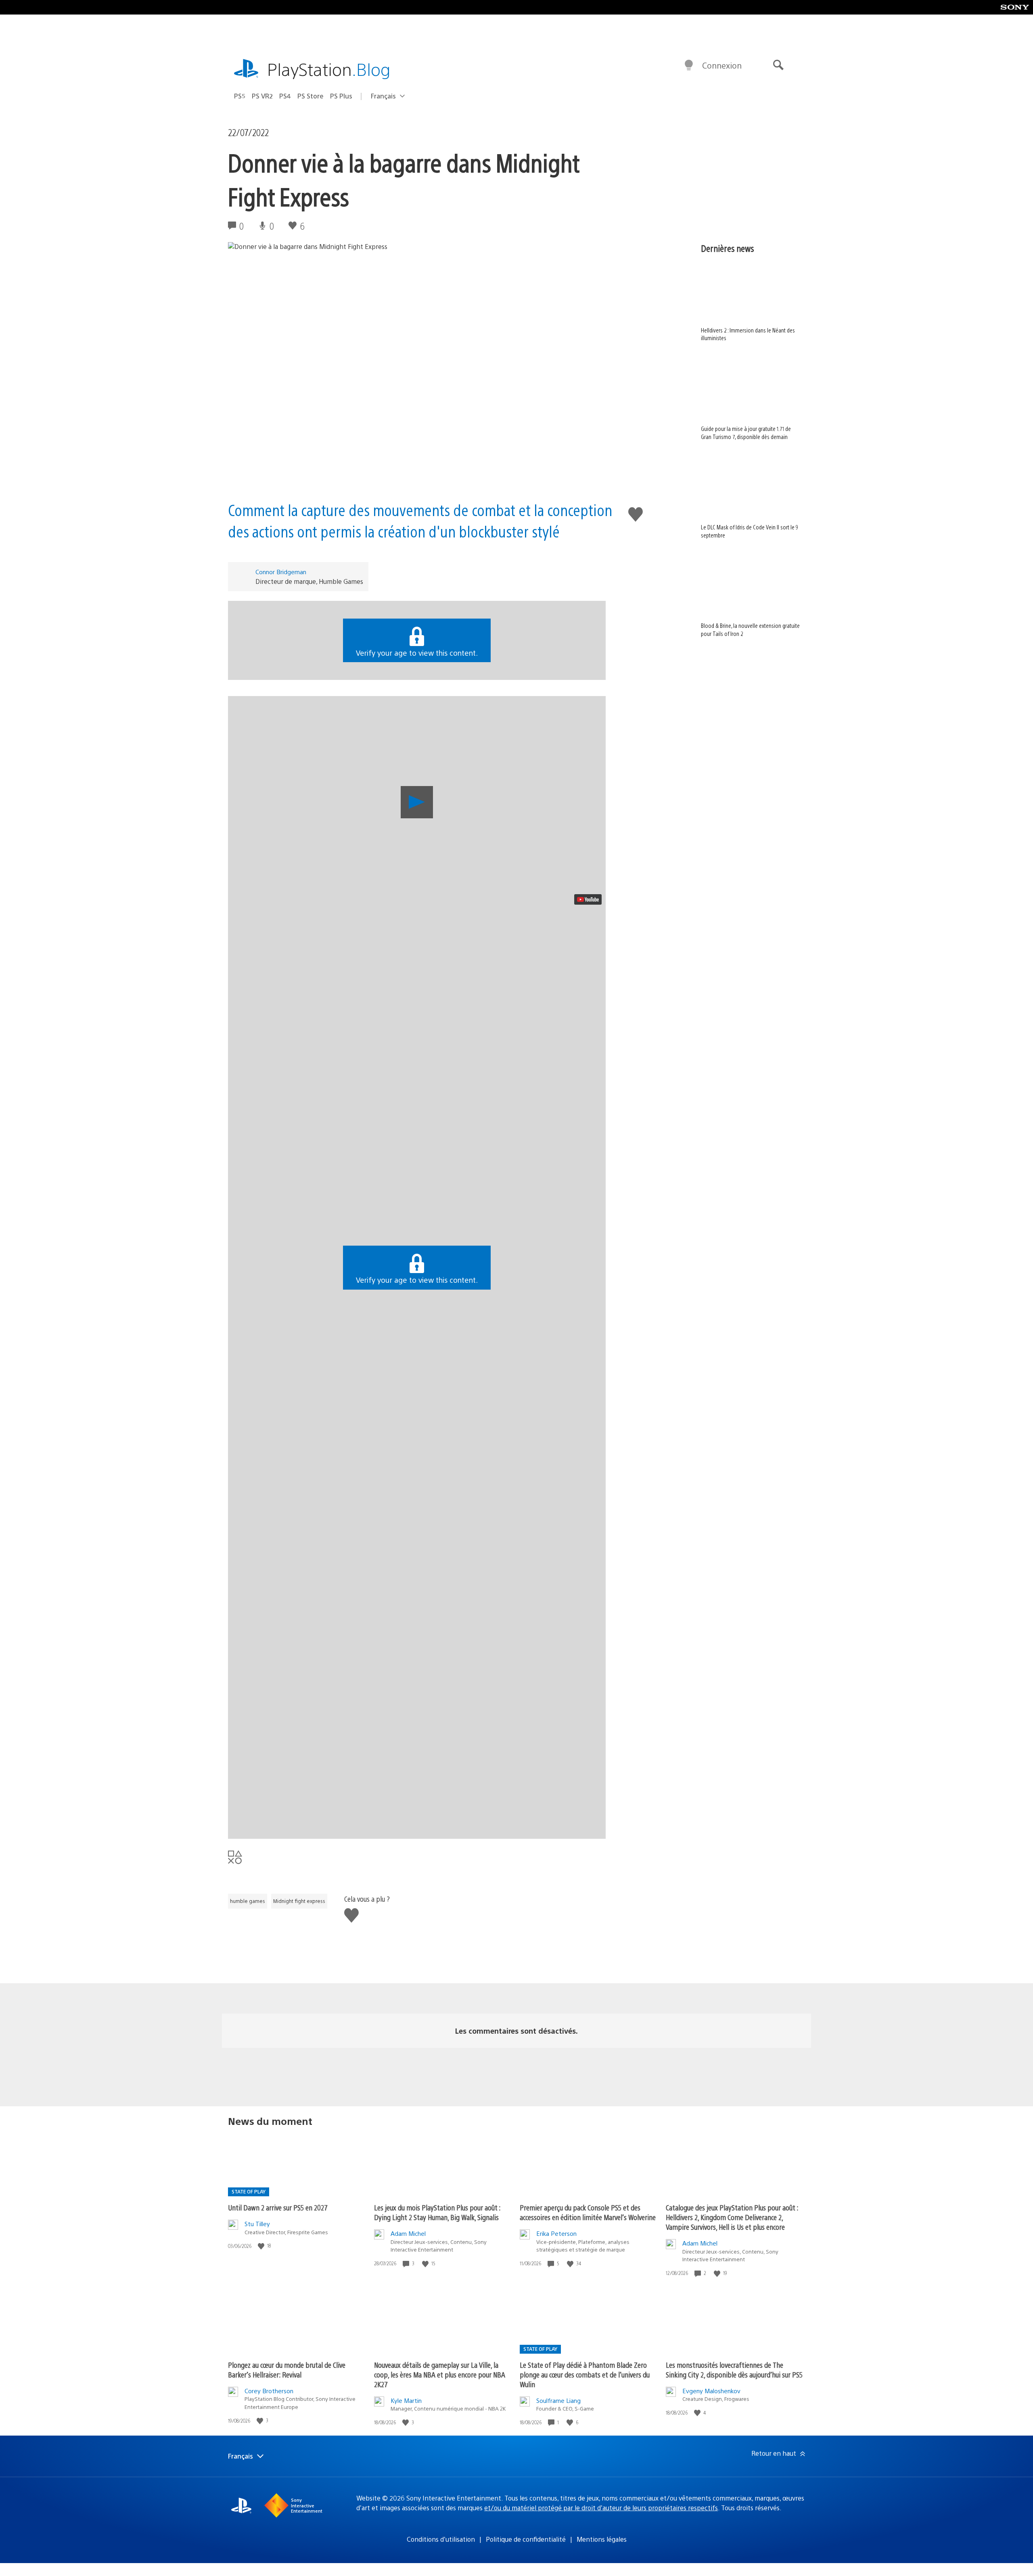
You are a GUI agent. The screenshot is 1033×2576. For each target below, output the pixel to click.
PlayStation (329, 69)
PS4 (285, 96)
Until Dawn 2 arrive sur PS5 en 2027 (278, 2207)
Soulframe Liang (558, 2400)
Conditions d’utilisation (441, 2539)
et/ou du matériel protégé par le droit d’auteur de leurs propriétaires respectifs (601, 2508)
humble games (248, 1901)
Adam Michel (408, 2233)
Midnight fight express (299, 1901)
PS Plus (341, 96)
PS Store (311, 96)
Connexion (722, 65)
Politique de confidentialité (526, 2539)
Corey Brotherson (269, 2391)
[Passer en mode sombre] (689, 65)
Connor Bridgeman (281, 572)
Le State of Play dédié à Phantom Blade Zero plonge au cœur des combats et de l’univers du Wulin (585, 2374)
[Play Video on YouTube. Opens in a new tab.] (588, 899)
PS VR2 (262, 96)
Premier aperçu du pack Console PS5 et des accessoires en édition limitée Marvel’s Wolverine (588, 2212)
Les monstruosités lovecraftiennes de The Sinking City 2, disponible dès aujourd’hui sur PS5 (734, 2370)
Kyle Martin (406, 2400)
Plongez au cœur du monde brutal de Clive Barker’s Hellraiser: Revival (287, 2370)
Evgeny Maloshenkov (711, 2391)
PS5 (240, 96)
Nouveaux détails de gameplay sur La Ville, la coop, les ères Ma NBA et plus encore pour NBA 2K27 (440, 2374)
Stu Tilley (257, 2224)
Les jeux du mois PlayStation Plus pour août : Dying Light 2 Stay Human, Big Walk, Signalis (437, 2212)
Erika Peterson (556, 2233)
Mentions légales (602, 2539)
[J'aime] (262, 2246)
